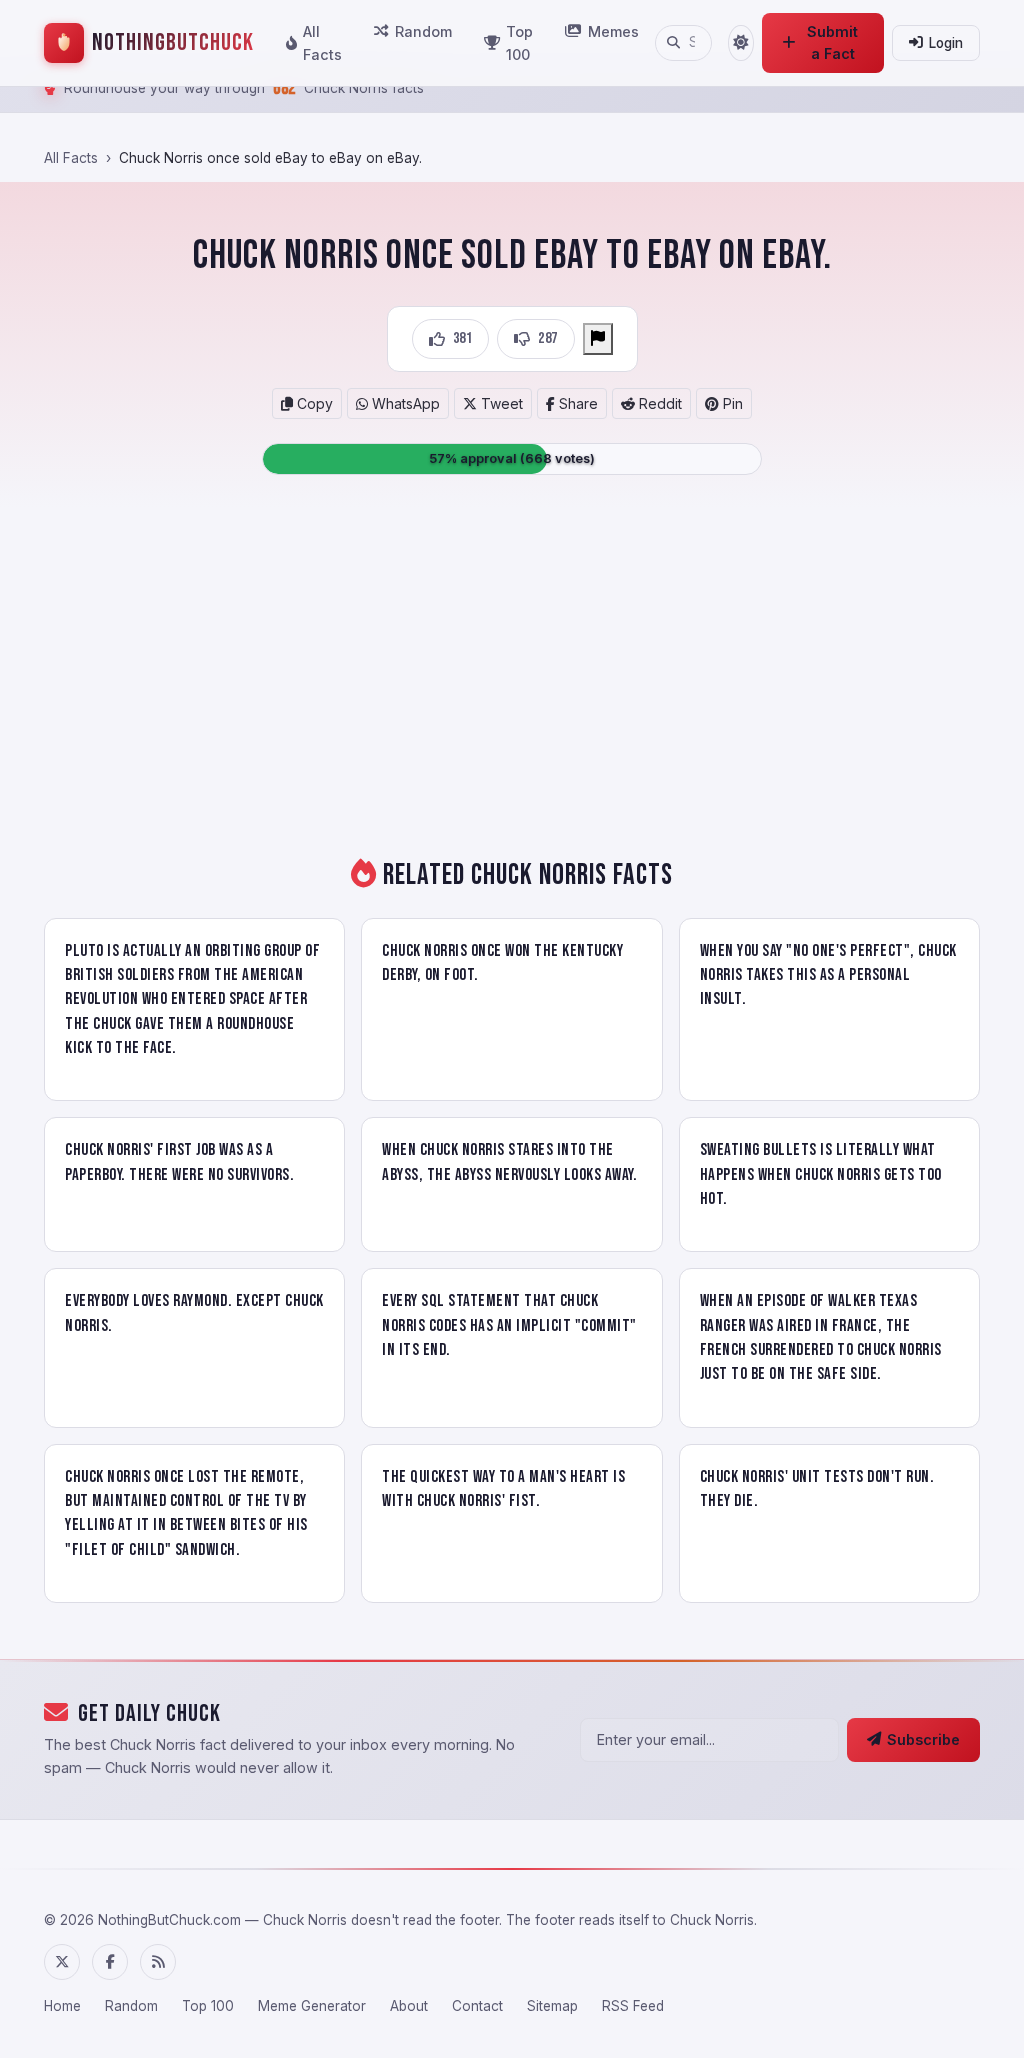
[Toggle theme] (740, 43)
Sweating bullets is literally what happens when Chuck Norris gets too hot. (821, 1174)
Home (62, 2006)
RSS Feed (633, 2006)
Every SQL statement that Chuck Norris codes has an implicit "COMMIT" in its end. (509, 1325)
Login (946, 43)
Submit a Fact (832, 42)
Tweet (500, 403)
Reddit (658, 403)
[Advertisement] (512, 671)
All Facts (322, 43)
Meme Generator (312, 2006)
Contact (477, 2006)
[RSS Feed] (158, 1962)
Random (423, 31)
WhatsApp (404, 403)
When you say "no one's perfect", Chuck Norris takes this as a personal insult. (828, 975)
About (409, 2006)
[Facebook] (110, 1962)
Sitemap (552, 2006)
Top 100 (519, 43)
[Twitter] (62, 1962)
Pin (731, 403)
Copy (313, 403)
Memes (613, 31)
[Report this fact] (598, 339)
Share (576, 403)
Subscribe (923, 1739)
